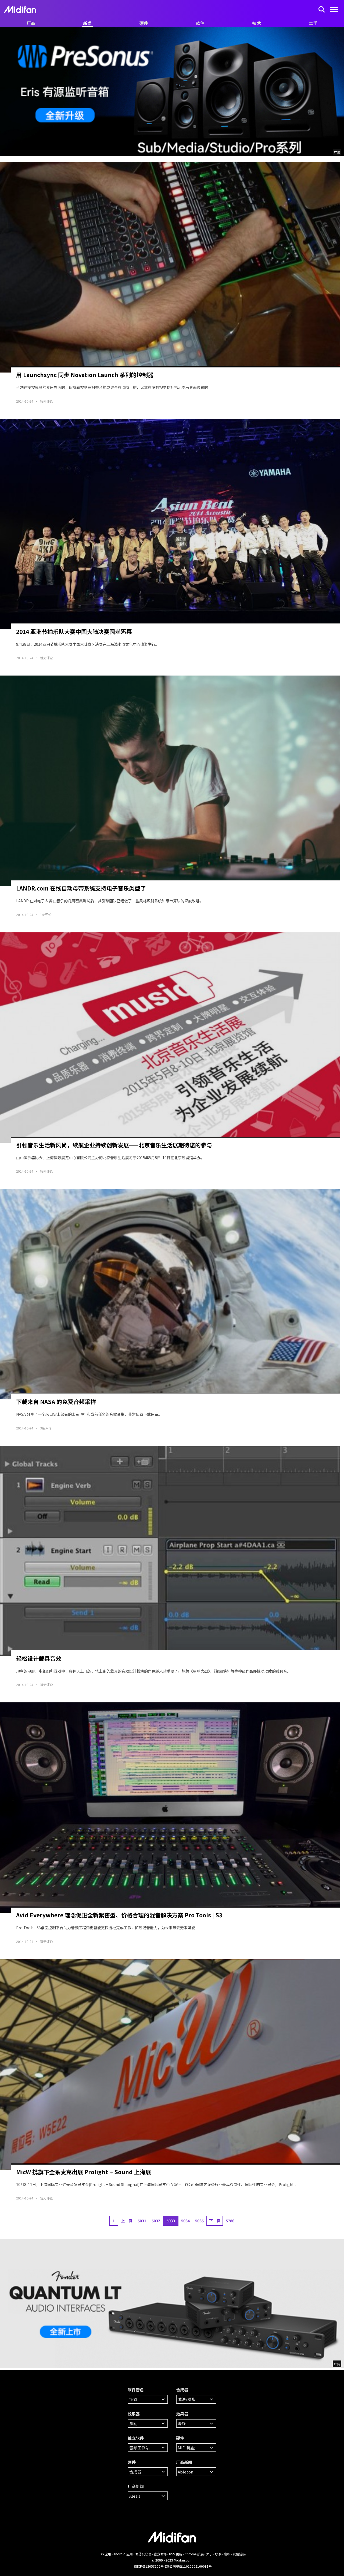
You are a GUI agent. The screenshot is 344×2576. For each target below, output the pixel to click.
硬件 (144, 23)
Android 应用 (123, 2554)
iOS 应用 (105, 2554)
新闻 (87, 23)
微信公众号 (143, 2554)
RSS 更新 (176, 2554)
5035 (199, 2221)
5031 (142, 2221)
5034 (185, 2221)
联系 (218, 2554)
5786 (230, 2221)
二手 (313, 23)
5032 (156, 2221)
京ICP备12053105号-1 (150, 2566)
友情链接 (239, 2554)
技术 (257, 23)
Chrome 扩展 (194, 2554)
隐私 (227, 2554)
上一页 (127, 2221)
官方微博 (160, 2554)
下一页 (215, 2221)
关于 (209, 2554)
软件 (200, 23)
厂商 (31, 23)
